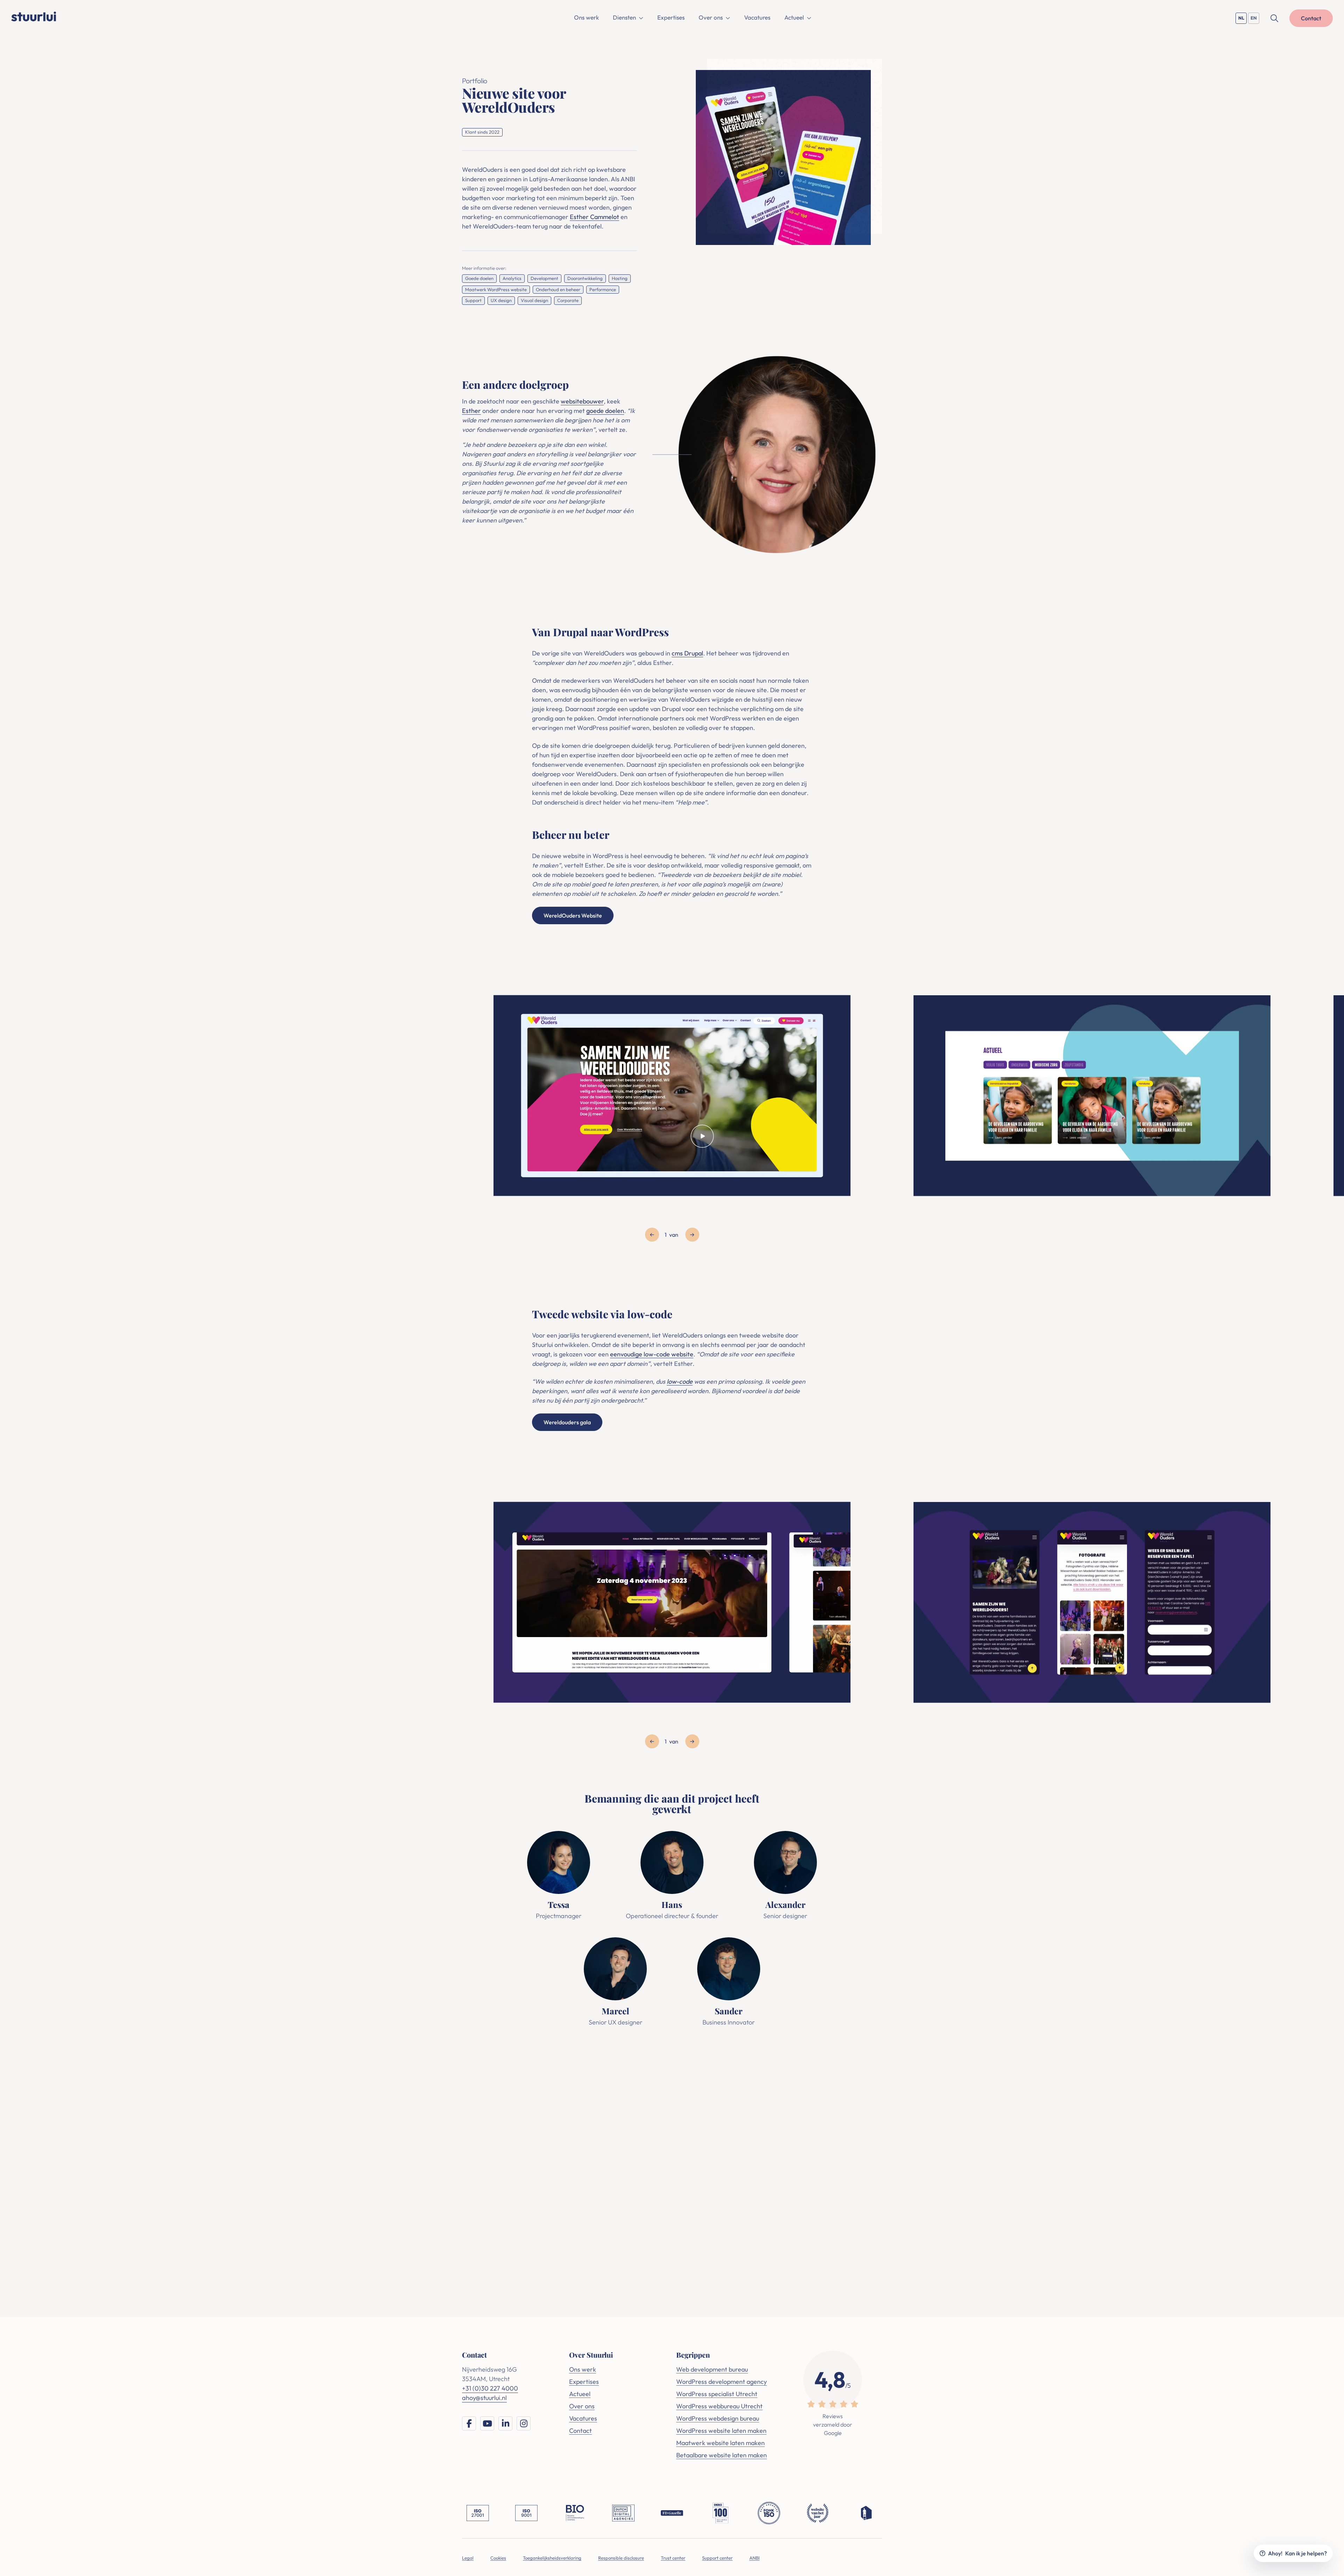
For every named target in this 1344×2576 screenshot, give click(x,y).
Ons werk (586, 17)
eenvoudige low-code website (652, 1354)
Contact (580, 2431)
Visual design (534, 300)
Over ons (711, 17)
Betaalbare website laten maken (722, 2455)
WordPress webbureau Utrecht (719, 2406)
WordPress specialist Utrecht (717, 2394)
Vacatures (757, 17)
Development (544, 278)
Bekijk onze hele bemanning (671, 2066)
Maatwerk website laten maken (720, 2443)
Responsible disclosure (621, 2558)
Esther (471, 411)
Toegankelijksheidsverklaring (552, 2558)
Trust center (673, 2558)
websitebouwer (582, 401)
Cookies (498, 2558)
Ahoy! (1297, 2553)
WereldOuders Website (573, 915)
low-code (680, 1381)
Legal (468, 2558)
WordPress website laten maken (721, 2431)
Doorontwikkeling (585, 278)
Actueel (794, 17)
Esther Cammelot (594, 217)
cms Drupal (687, 653)
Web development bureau (712, 2369)
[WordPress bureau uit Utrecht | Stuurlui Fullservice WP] (34, 15)
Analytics (512, 278)
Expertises (671, 17)
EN (1255, 19)
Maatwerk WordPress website (496, 289)
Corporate (568, 300)
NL (1242, 19)
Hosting (620, 278)
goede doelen (605, 411)
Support (473, 300)
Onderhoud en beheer (558, 289)
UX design (501, 300)
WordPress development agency (722, 2382)
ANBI (754, 2558)
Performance (603, 289)
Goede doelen (479, 278)
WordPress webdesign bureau (718, 2418)
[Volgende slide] (692, 1235)
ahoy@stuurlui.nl (705, 2153)
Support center (717, 2558)
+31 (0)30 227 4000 (643, 2153)
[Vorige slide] (652, 1235)
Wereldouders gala (567, 1422)
